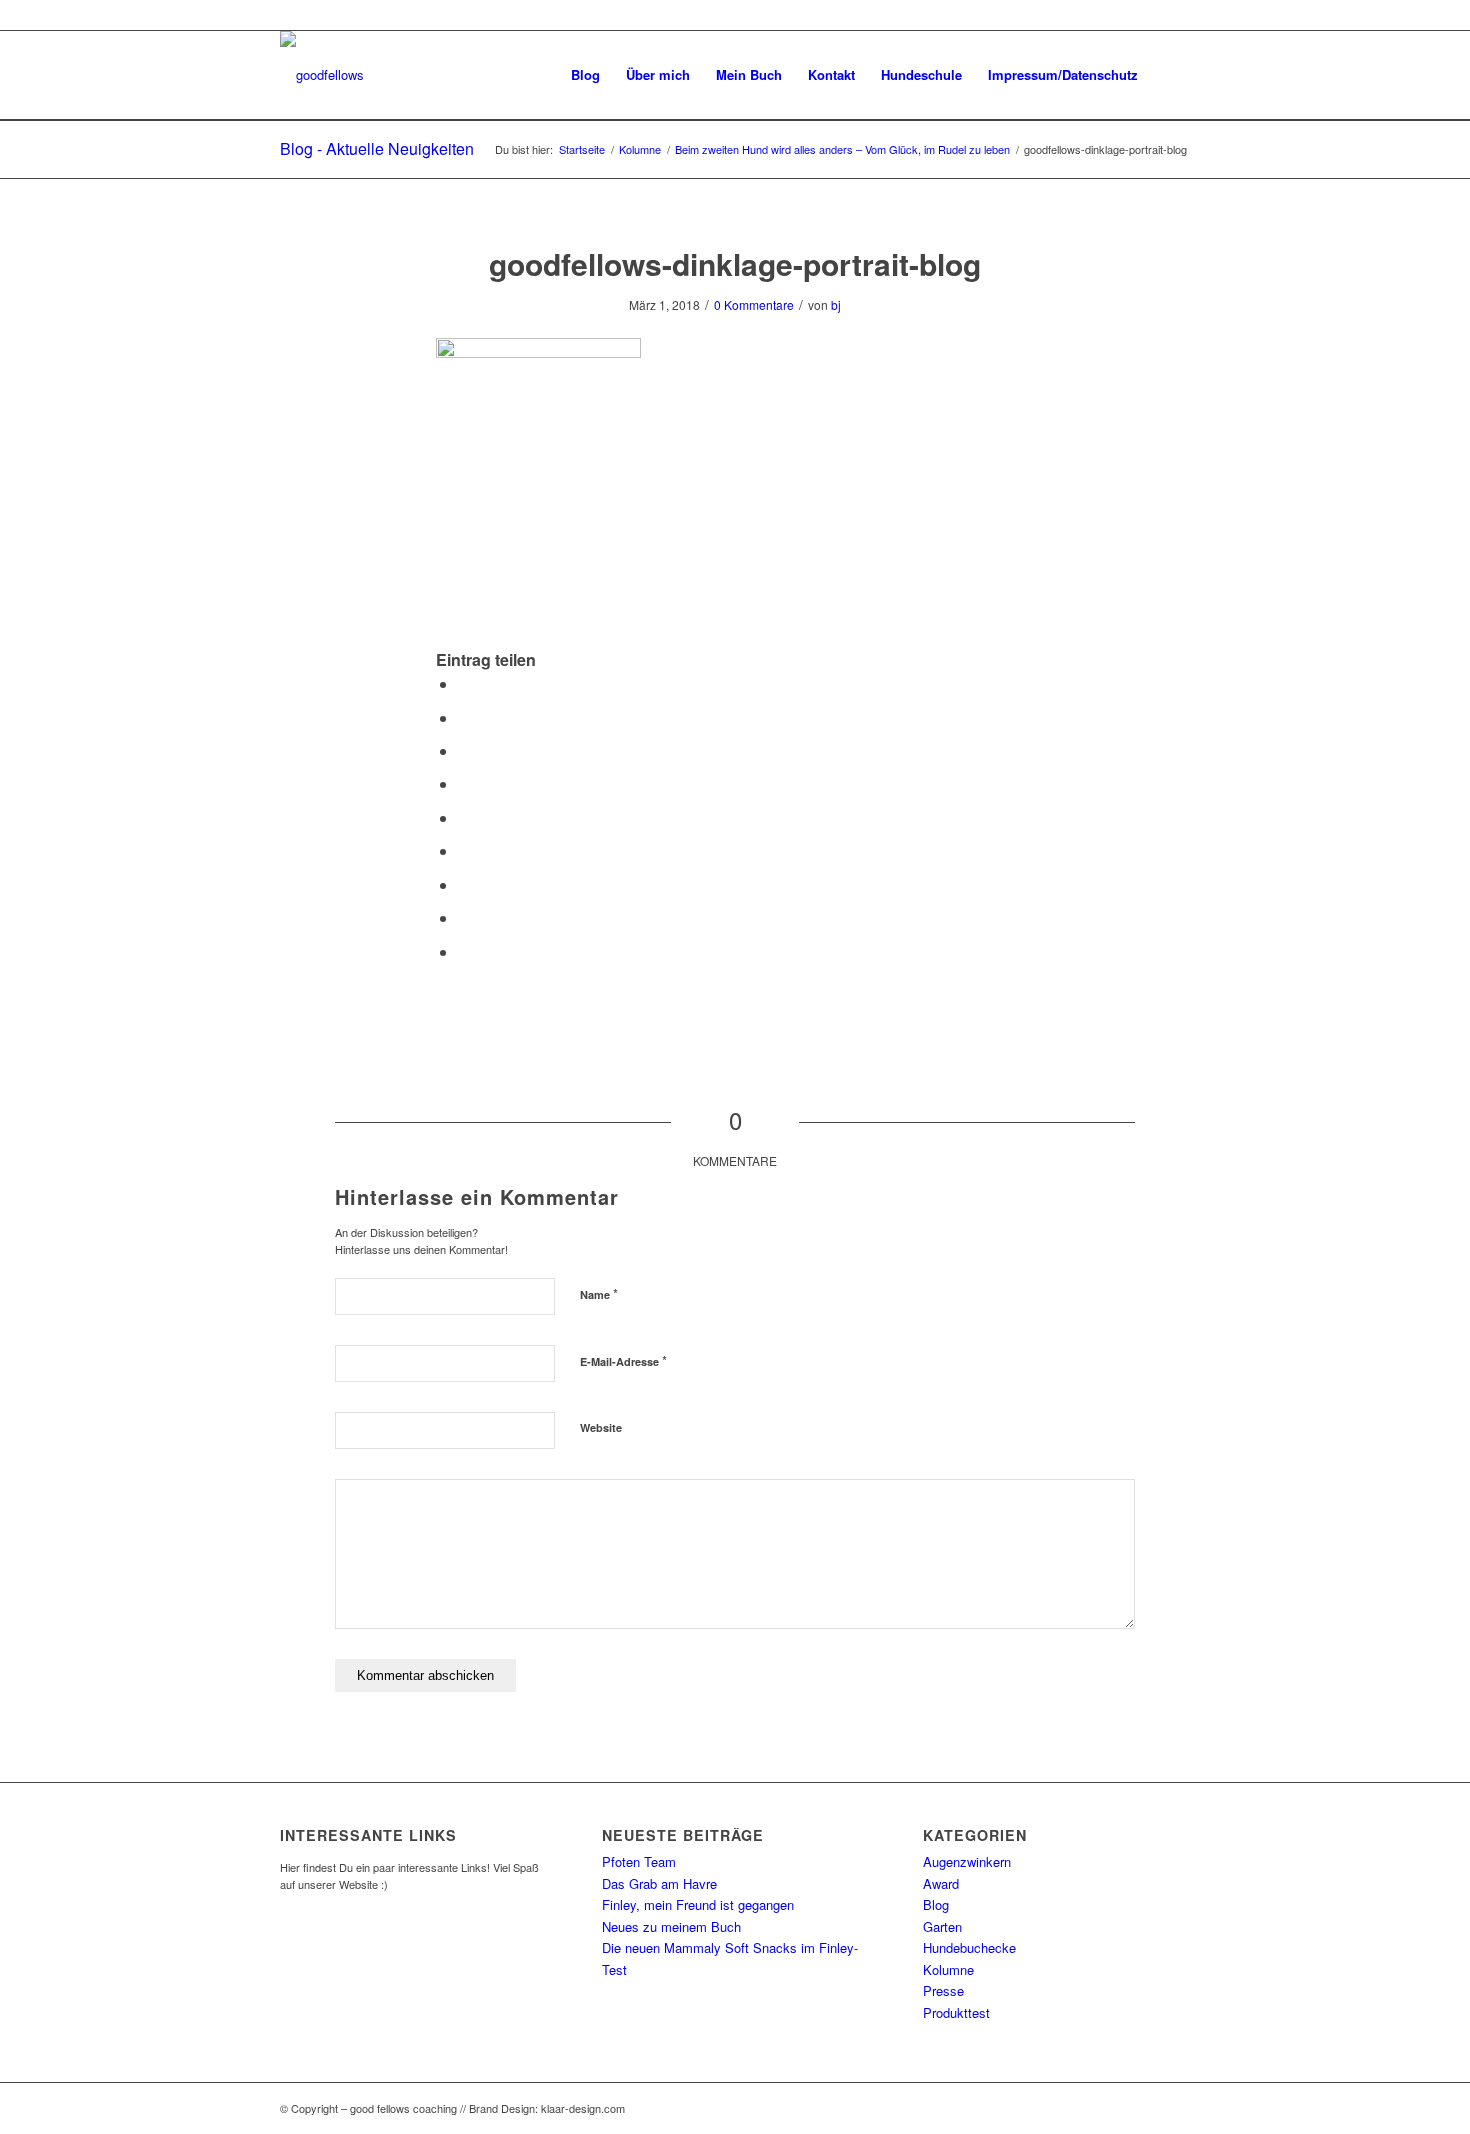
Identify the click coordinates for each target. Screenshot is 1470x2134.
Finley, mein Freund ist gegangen (698, 1904)
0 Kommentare (754, 304)
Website (601, 1427)
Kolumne (948, 1969)
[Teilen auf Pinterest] (464, 783)
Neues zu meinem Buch (671, 1926)
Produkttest (956, 2012)
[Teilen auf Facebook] (464, 683)
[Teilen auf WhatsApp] (464, 750)
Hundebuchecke (969, 1947)
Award (941, 1883)
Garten (942, 1926)
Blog (936, 1904)
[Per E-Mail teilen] (464, 951)
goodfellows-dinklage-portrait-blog (735, 263)
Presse (943, 1990)
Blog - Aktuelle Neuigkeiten (377, 148)
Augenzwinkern (967, 1861)
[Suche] (1170, 75)
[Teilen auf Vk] (464, 884)
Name (599, 1293)
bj (836, 304)
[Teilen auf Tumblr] (464, 850)
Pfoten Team (639, 1861)
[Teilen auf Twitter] (464, 717)
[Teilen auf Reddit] (464, 917)
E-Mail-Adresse (623, 1360)
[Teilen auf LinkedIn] (464, 817)
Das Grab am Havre (659, 1883)
